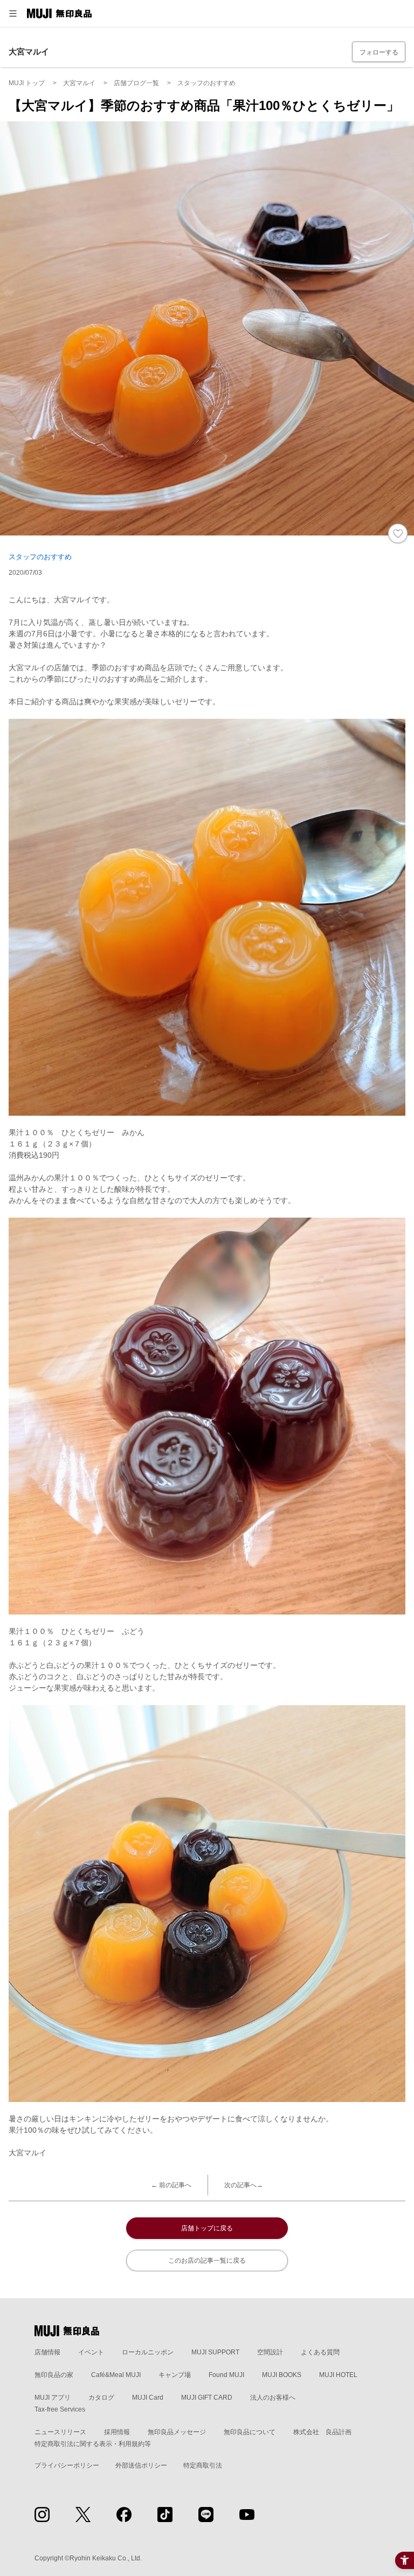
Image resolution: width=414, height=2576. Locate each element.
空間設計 (270, 2352)
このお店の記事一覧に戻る (207, 2261)
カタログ (101, 2398)
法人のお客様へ (273, 2398)
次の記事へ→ (244, 2185)
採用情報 (117, 2432)
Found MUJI (226, 2375)
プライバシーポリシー (67, 2465)
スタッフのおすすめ (40, 557)
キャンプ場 (175, 2375)
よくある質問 (320, 2352)
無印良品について (250, 2432)
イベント (91, 2352)
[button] (13, 13)
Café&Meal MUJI (116, 2375)
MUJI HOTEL (338, 2375)
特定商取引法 (203, 2465)
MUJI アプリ (53, 2398)
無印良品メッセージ (177, 2432)
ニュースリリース (60, 2432)
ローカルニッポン (148, 2352)
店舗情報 (47, 2352)
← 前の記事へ (171, 2185)
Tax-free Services (60, 2409)
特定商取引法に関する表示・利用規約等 (93, 2444)
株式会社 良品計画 (322, 2432)
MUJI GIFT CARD (207, 2398)
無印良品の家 (54, 2375)
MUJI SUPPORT (215, 2352)
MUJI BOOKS (282, 2375)
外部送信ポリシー (141, 2465)
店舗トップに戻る (207, 2228)
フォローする (379, 52)
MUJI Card (148, 2398)
